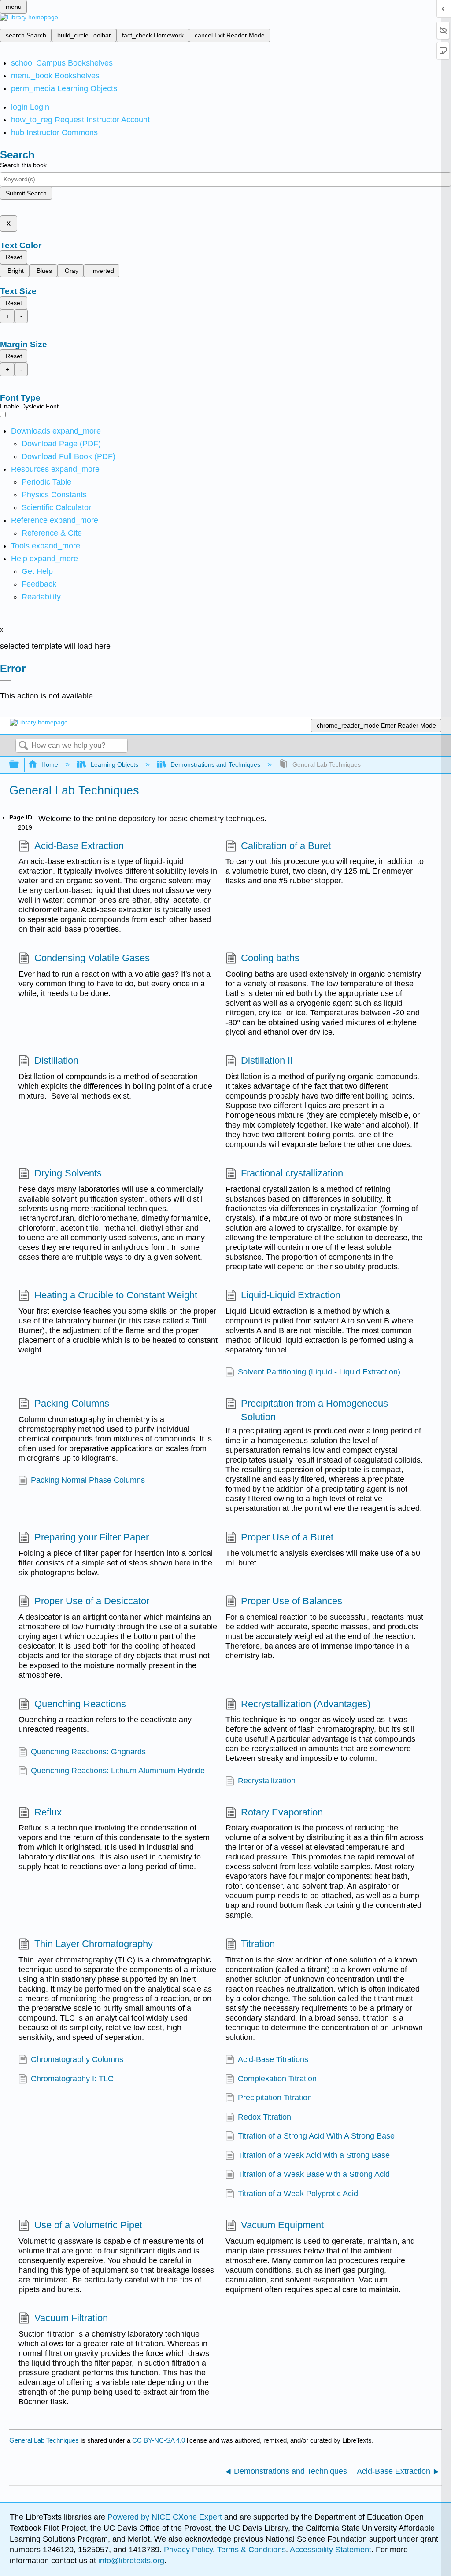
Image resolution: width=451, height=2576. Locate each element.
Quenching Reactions (80, 1704)
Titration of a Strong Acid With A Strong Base (316, 2136)
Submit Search (26, 193)
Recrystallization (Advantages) (306, 1704)
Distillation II (267, 1060)
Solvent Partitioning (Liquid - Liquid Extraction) (319, 1372)
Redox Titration (264, 2117)
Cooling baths (270, 958)
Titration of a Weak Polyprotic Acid (298, 2194)
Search (23, 746)
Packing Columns (72, 1403)
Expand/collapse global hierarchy (20, 765)
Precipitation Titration (275, 2098)
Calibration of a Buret (286, 846)
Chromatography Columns (77, 2059)
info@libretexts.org (130, 2561)
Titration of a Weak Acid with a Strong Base (314, 2155)
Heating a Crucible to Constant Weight (116, 1295)
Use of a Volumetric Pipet (88, 2225)
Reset (14, 257)
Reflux (48, 1812)
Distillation (56, 1060)
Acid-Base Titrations (273, 2059)
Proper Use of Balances (292, 1601)
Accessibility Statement (331, 2550)
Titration (258, 1944)
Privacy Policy (188, 2550)
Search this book (23, 165)
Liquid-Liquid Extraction (291, 1295)
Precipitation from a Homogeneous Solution (314, 1410)
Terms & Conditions (251, 2550)
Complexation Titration (277, 2079)
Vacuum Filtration (71, 2318)
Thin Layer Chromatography (93, 1944)
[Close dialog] (6, 681)
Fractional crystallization (292, 1173)
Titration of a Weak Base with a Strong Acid (314, 2174)
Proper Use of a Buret (287, 1537)
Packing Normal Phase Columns (88, 1480)
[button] (39, 584)
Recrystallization (267, 1781)
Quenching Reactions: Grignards (88, 1752)
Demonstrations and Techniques (215, 764)
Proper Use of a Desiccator (92, 1601)
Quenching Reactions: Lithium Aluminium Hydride (118, 1771)
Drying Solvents (68, 1173)
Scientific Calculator (56, 507)
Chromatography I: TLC (72, 2079)
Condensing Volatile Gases (92, 958)
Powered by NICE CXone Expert (166, 2517)
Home (50, 764)
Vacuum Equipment (282, 2225)
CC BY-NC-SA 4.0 (159, 2440)
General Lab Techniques (44, 2440)
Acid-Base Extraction (79, 846)
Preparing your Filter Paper (91, 1537)
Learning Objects (114, 764)
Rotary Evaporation (282, 1812)
